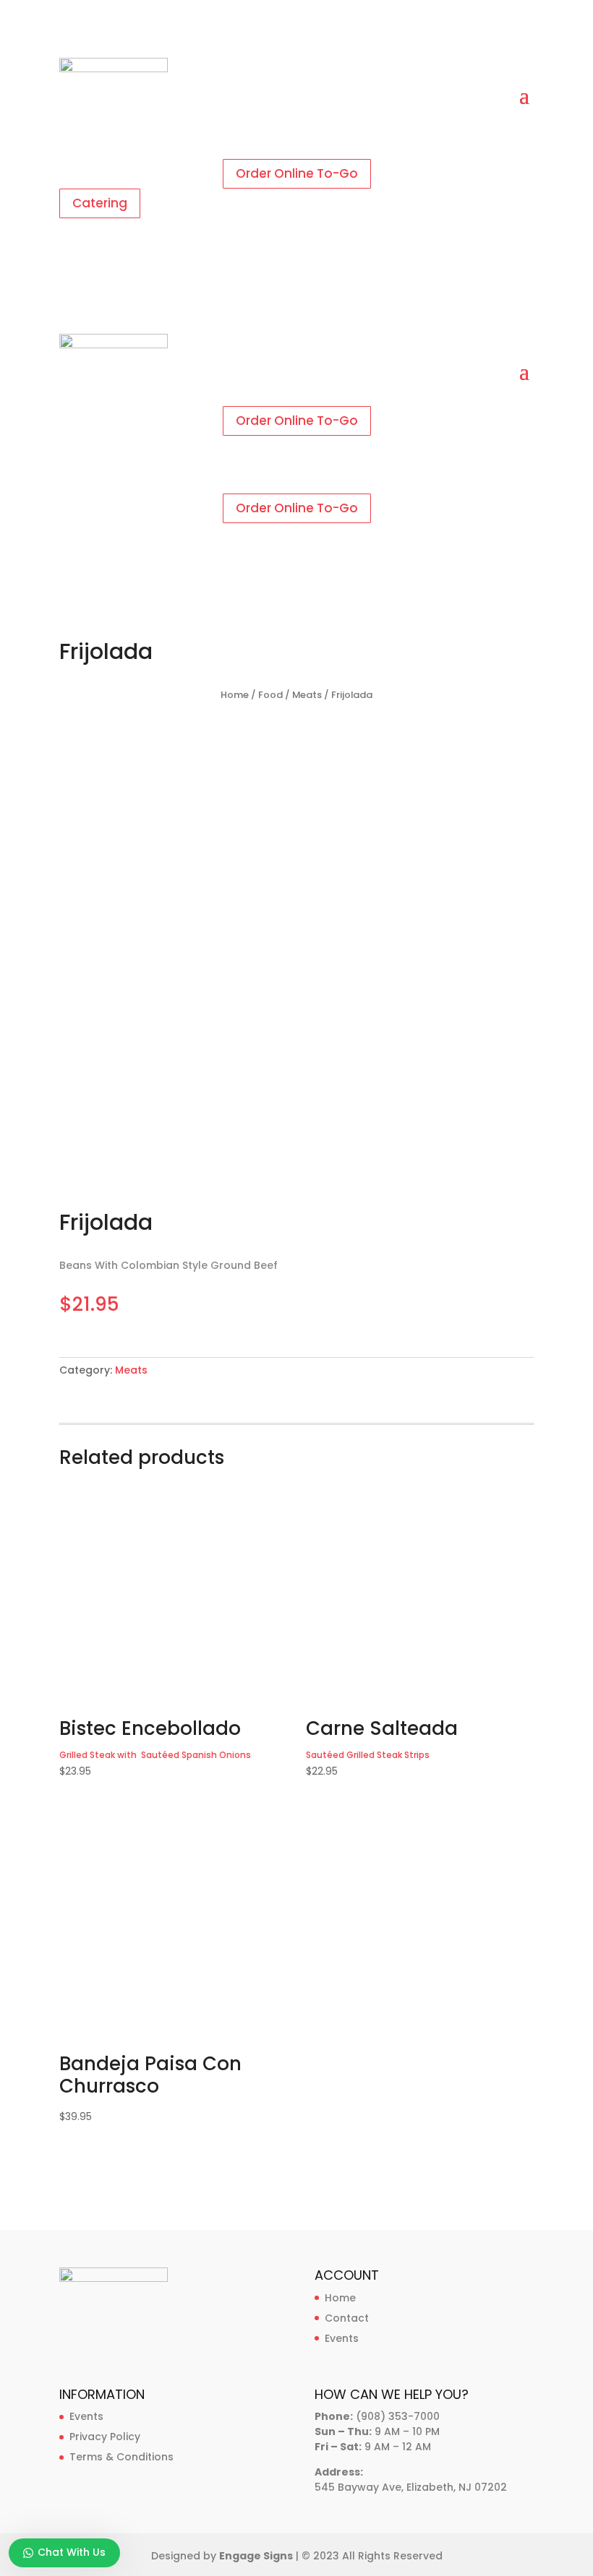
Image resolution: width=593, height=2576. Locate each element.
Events (342, 2338)
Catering (100, 203)
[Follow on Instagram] (311, 142)
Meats (307, 695)
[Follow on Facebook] (282, 142)
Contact (347, 2318)
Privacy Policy (105, 2437)
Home (235, 695)
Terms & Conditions (121, 2457)
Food (270, 695)
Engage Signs (256, 2556)
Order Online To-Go (297, 173)
